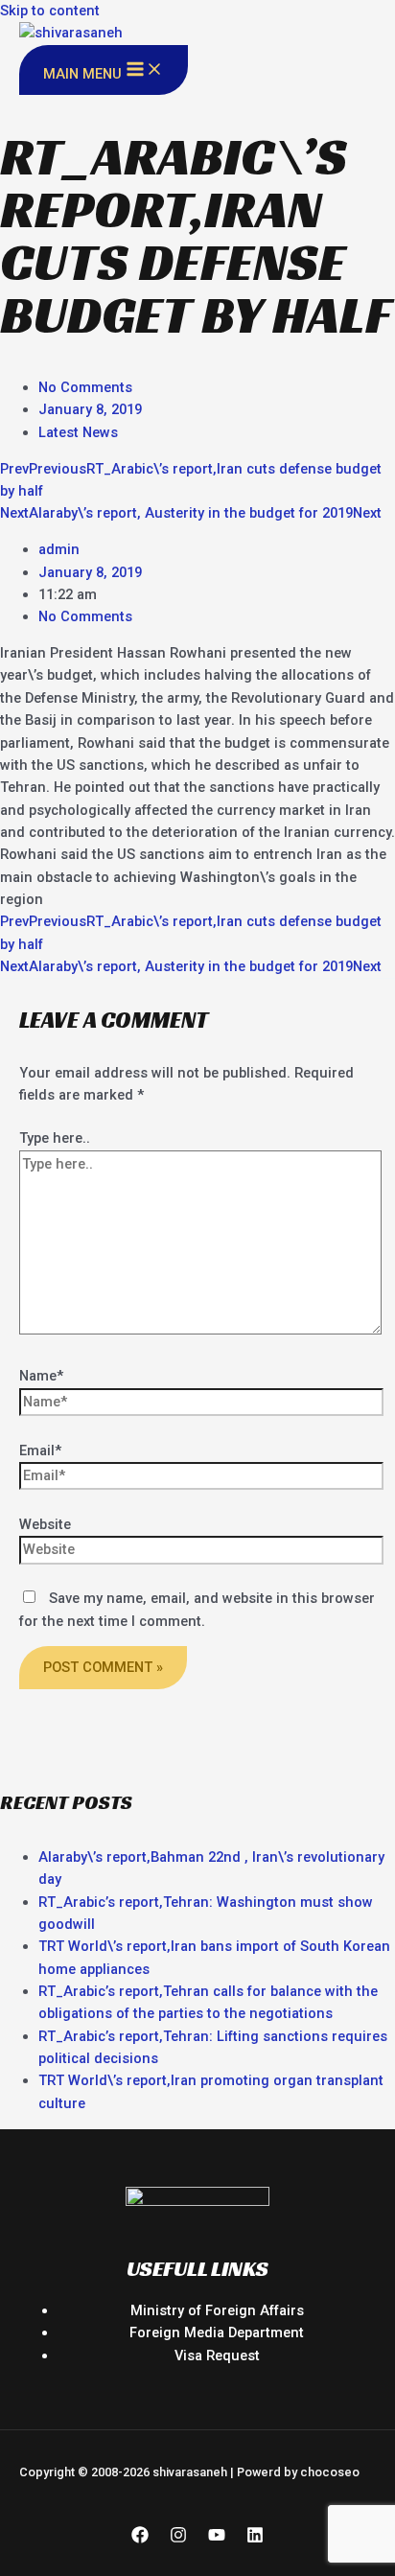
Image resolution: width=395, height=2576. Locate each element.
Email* (40, 1450)
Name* (41, 1376)
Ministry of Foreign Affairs (217, 2310)
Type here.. (55, 1138)
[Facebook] (140, 2539)
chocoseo (330, 2472)
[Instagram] (178, 2539)
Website (45, 1524)
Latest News (78, 432)
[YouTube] (217, 2539)
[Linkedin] (255, 2539)
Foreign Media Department (217, 2332)
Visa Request (217, 2356)
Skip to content (50, 11)
